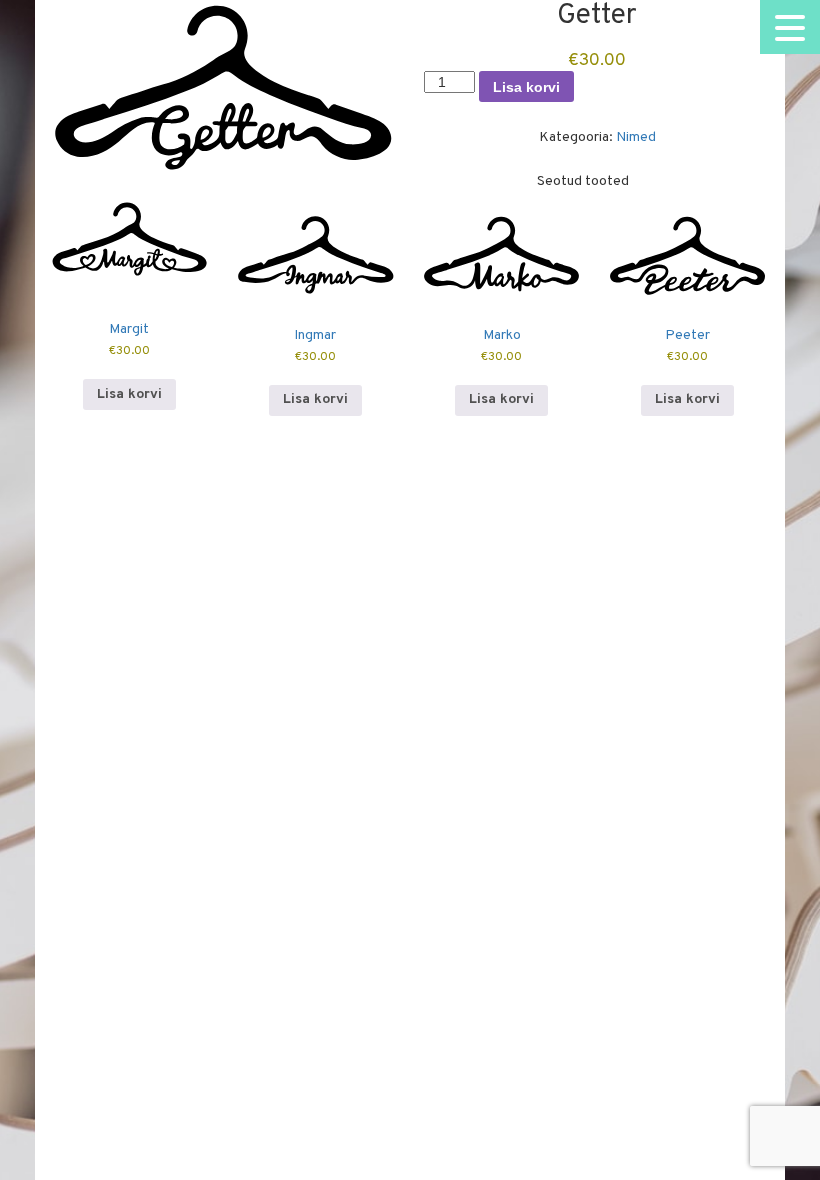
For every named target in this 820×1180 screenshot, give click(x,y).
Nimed (636, 137)
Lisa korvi (526, 87)
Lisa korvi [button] (129, 394)
